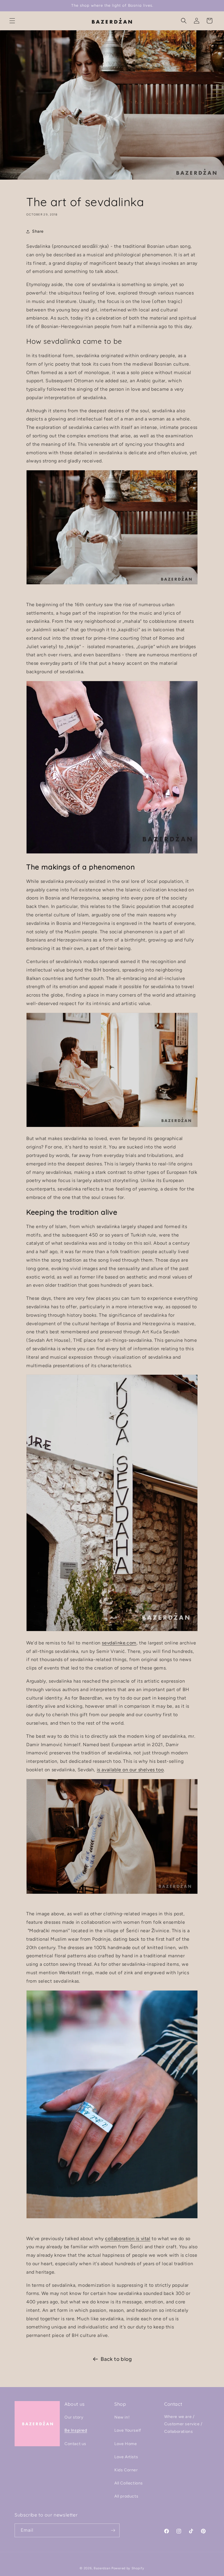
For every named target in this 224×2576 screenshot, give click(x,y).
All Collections (129, 2483)
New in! (122, 2417)
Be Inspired (76, 2430)
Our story (74, 2417)
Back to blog (116, 2359)
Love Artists (126, 2457)
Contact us (75, 2444)
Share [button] (38, 231)
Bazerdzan (102, 2568)
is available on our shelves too (130, 1770)
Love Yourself (128, 2430)
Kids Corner (126, 2470)
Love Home (126, 2444)
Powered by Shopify (128, 2568)
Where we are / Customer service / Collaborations (183, 2424)
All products (126, 2496)
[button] (12, 21)
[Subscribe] (113, 2530)
